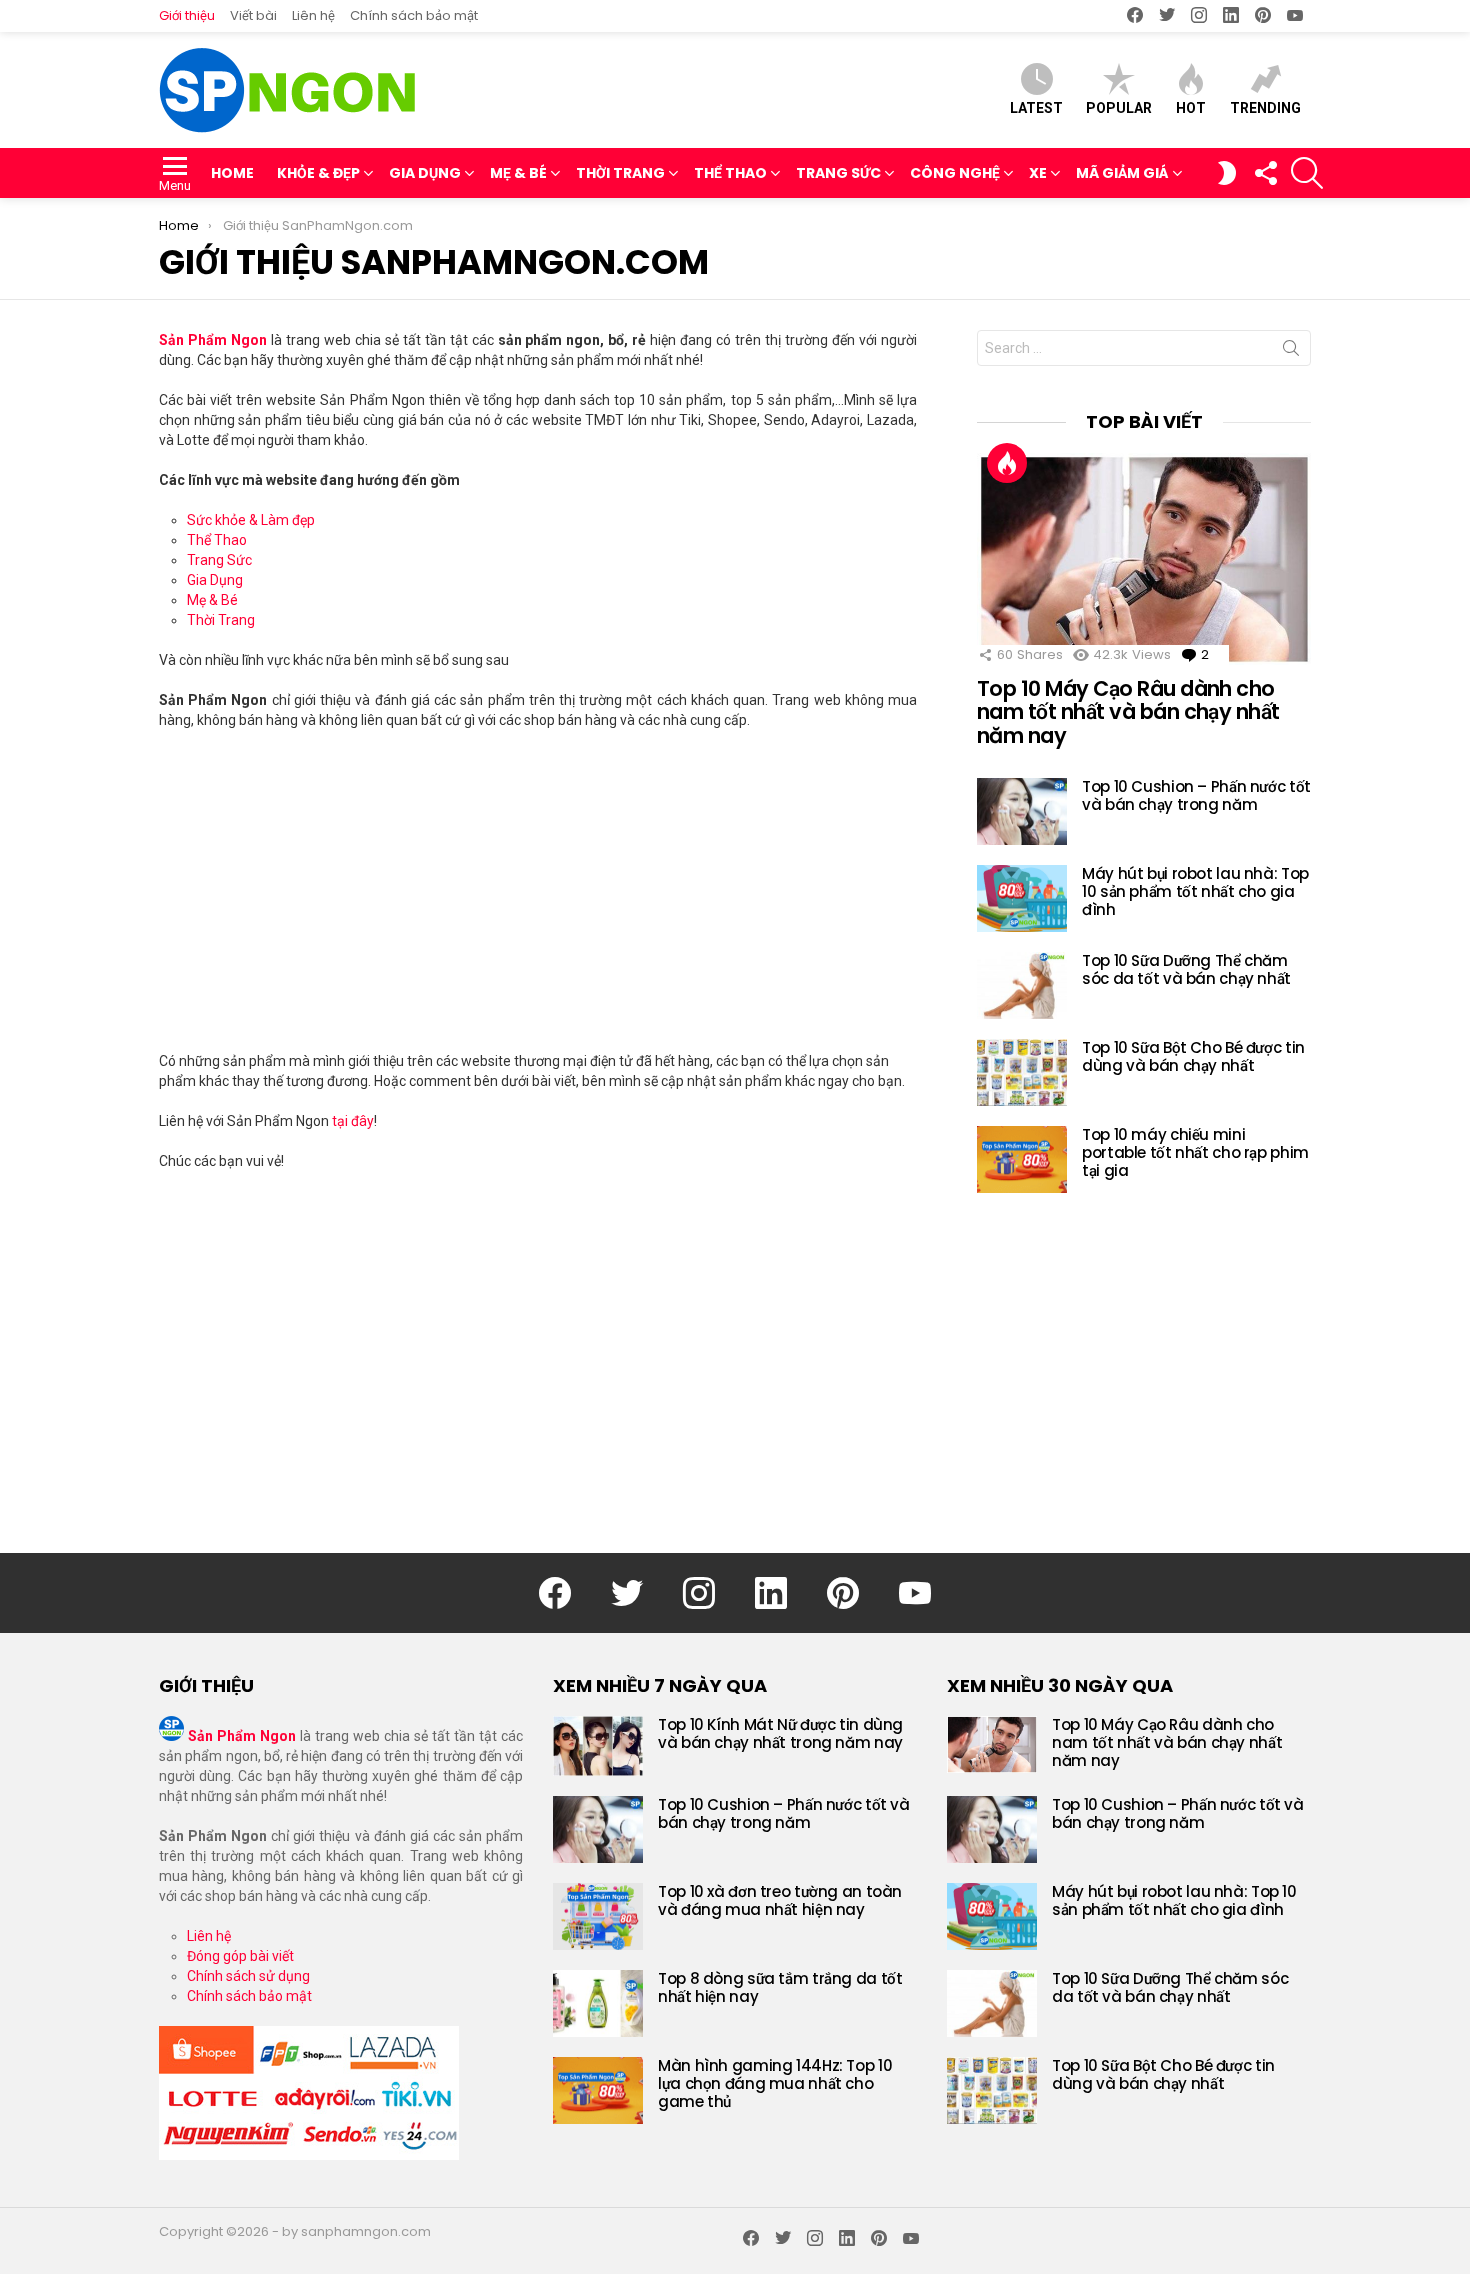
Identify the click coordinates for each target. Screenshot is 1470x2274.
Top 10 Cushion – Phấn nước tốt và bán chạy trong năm (1196, 795)
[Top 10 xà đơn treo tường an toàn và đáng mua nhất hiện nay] (598, 1916)
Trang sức (838, 173)
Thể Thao (217, 540)
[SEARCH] (1307, 173)
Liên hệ (313, 15)
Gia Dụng (215, 580)
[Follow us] (1265, 173)
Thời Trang (221, 620)
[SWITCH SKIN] (1227, 173)
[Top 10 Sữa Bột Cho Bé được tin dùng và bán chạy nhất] (1022, 1072)
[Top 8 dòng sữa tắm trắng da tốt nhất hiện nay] (598, 2003)
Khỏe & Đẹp (318, 173)
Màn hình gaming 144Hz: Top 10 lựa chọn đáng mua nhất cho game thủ (775, 2083)
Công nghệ (955, 173)
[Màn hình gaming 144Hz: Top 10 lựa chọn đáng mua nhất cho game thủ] (598, 2090)
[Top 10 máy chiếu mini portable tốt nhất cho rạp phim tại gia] (1022, 1159)
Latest (1036, 108)
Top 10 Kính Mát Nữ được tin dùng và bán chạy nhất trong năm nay (780, 1733)
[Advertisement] (538, 890)
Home (232, 173)
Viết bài (253, 15)
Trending (1265, 108)
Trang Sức (219, 560)
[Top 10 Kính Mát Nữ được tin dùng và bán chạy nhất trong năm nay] (598, 1746)
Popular (1119, 108)
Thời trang (620, 173)
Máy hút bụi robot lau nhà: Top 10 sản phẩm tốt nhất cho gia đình (1195, 891)
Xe (1038, 173)
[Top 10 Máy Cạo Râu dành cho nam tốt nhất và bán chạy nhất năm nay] (1144, 559)
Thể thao (730, 173)
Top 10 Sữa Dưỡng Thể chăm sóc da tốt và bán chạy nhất (1186, 969)
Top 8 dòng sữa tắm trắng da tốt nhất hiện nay (780, 1987)
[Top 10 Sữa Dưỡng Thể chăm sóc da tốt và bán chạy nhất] (1022, 985)
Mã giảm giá (1122, 173)
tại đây (353, 1121)
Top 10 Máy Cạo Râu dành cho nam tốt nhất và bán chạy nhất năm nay (1128, 712)
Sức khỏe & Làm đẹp (251, 520)
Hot (1191, 108)
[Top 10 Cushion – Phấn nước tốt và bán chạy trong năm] (1022, 811)
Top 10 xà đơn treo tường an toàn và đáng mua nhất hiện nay (780, 1900)
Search (1291, 352)
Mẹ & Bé (518, 173)
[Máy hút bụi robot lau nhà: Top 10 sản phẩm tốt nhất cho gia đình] (1022, 898)
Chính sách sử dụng (248, 1976)
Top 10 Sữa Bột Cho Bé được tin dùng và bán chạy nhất (1193, 1056)
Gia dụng (425, 173)
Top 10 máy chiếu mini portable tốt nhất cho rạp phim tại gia (1195, 1152)
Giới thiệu (187, 15)
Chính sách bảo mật (414, 15)
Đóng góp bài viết (240, 1956)
